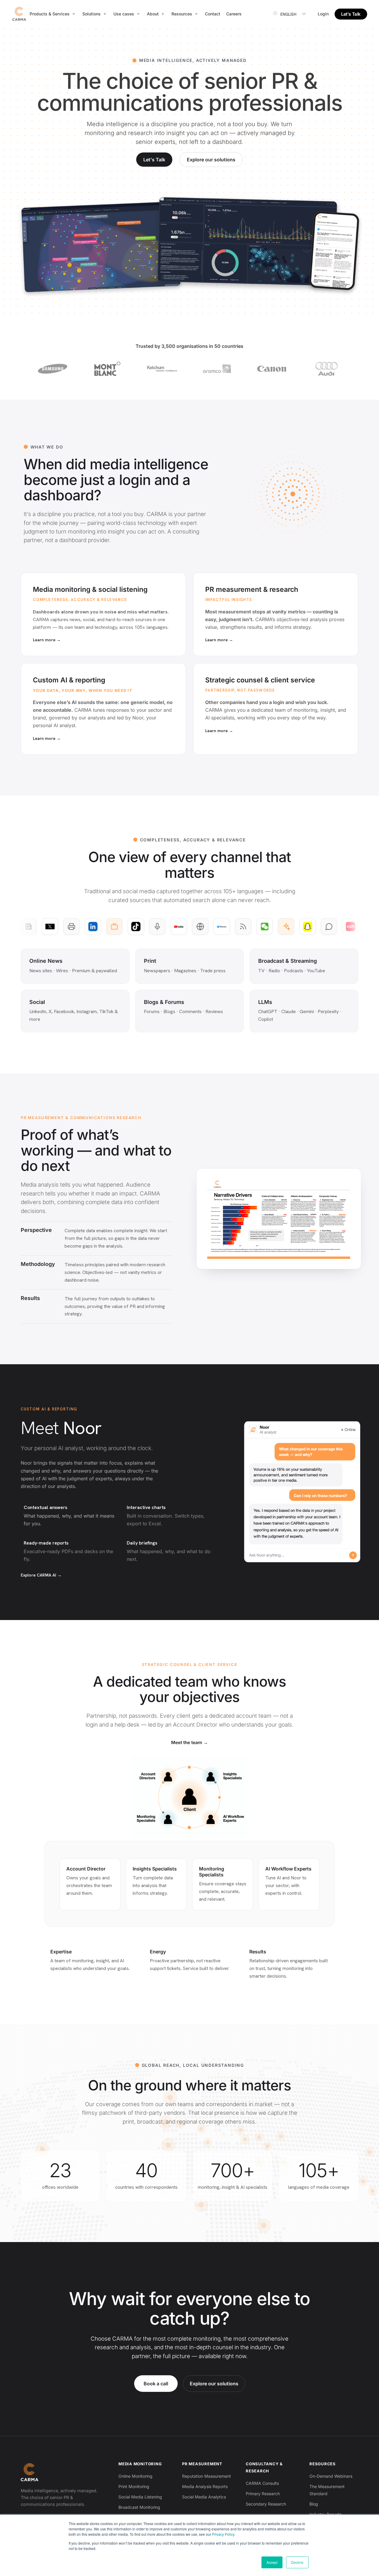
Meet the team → (189, 1742)
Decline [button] (297, 2562)
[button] (53, 14)
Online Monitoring (135, 2476)
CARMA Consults (262, 2483)
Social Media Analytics (204, 2497)
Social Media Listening (140, 2497)
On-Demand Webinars (331, 2476)
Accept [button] (272, 2562)
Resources (323, 2464)
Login (323, 14)
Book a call (156, 2384)
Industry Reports (326, 2514)
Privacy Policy (223, 2534)
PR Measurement (202, 2464)
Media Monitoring (140, 2464)
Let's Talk (154, 160)
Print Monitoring (134, 2486)
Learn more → (47, 640)
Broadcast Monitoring (139, 2507)
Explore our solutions (211, 160)
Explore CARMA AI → (41, 1575)
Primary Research (263, 2494)
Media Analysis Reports (205, 2486)
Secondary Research (266, 2504)
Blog (314, 2504)
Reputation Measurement (207, 2476)
